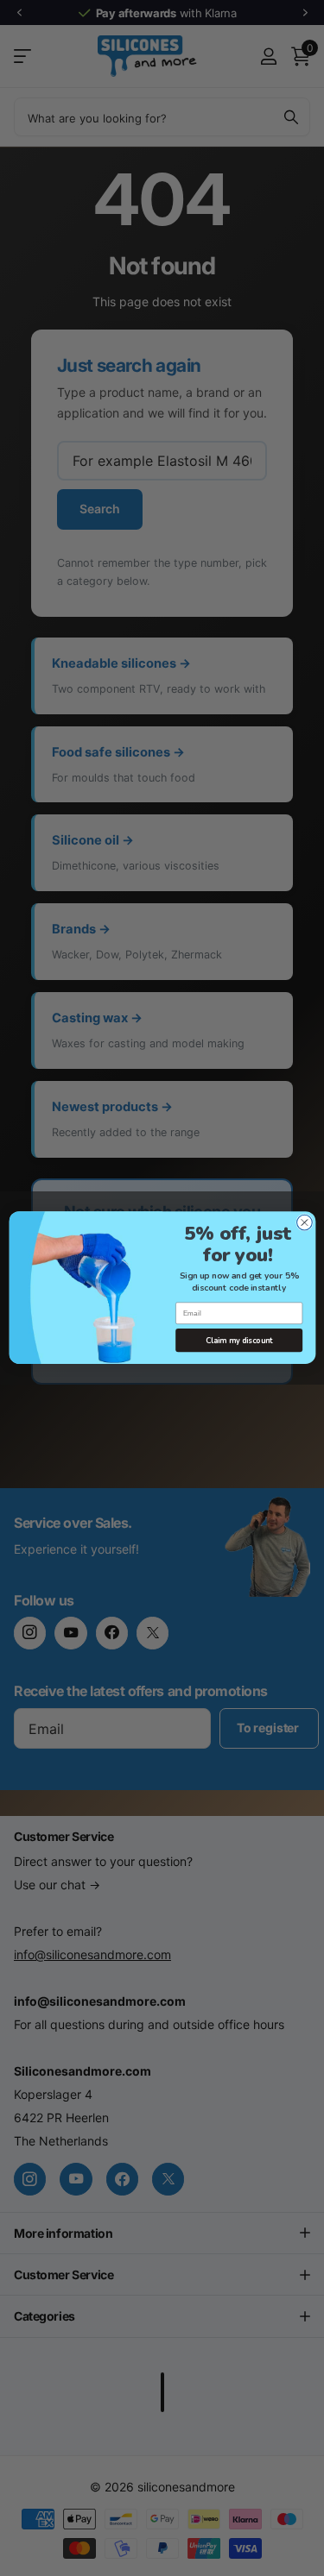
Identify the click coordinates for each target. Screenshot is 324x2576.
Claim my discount (238, 1341)
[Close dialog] (304, 1223)
